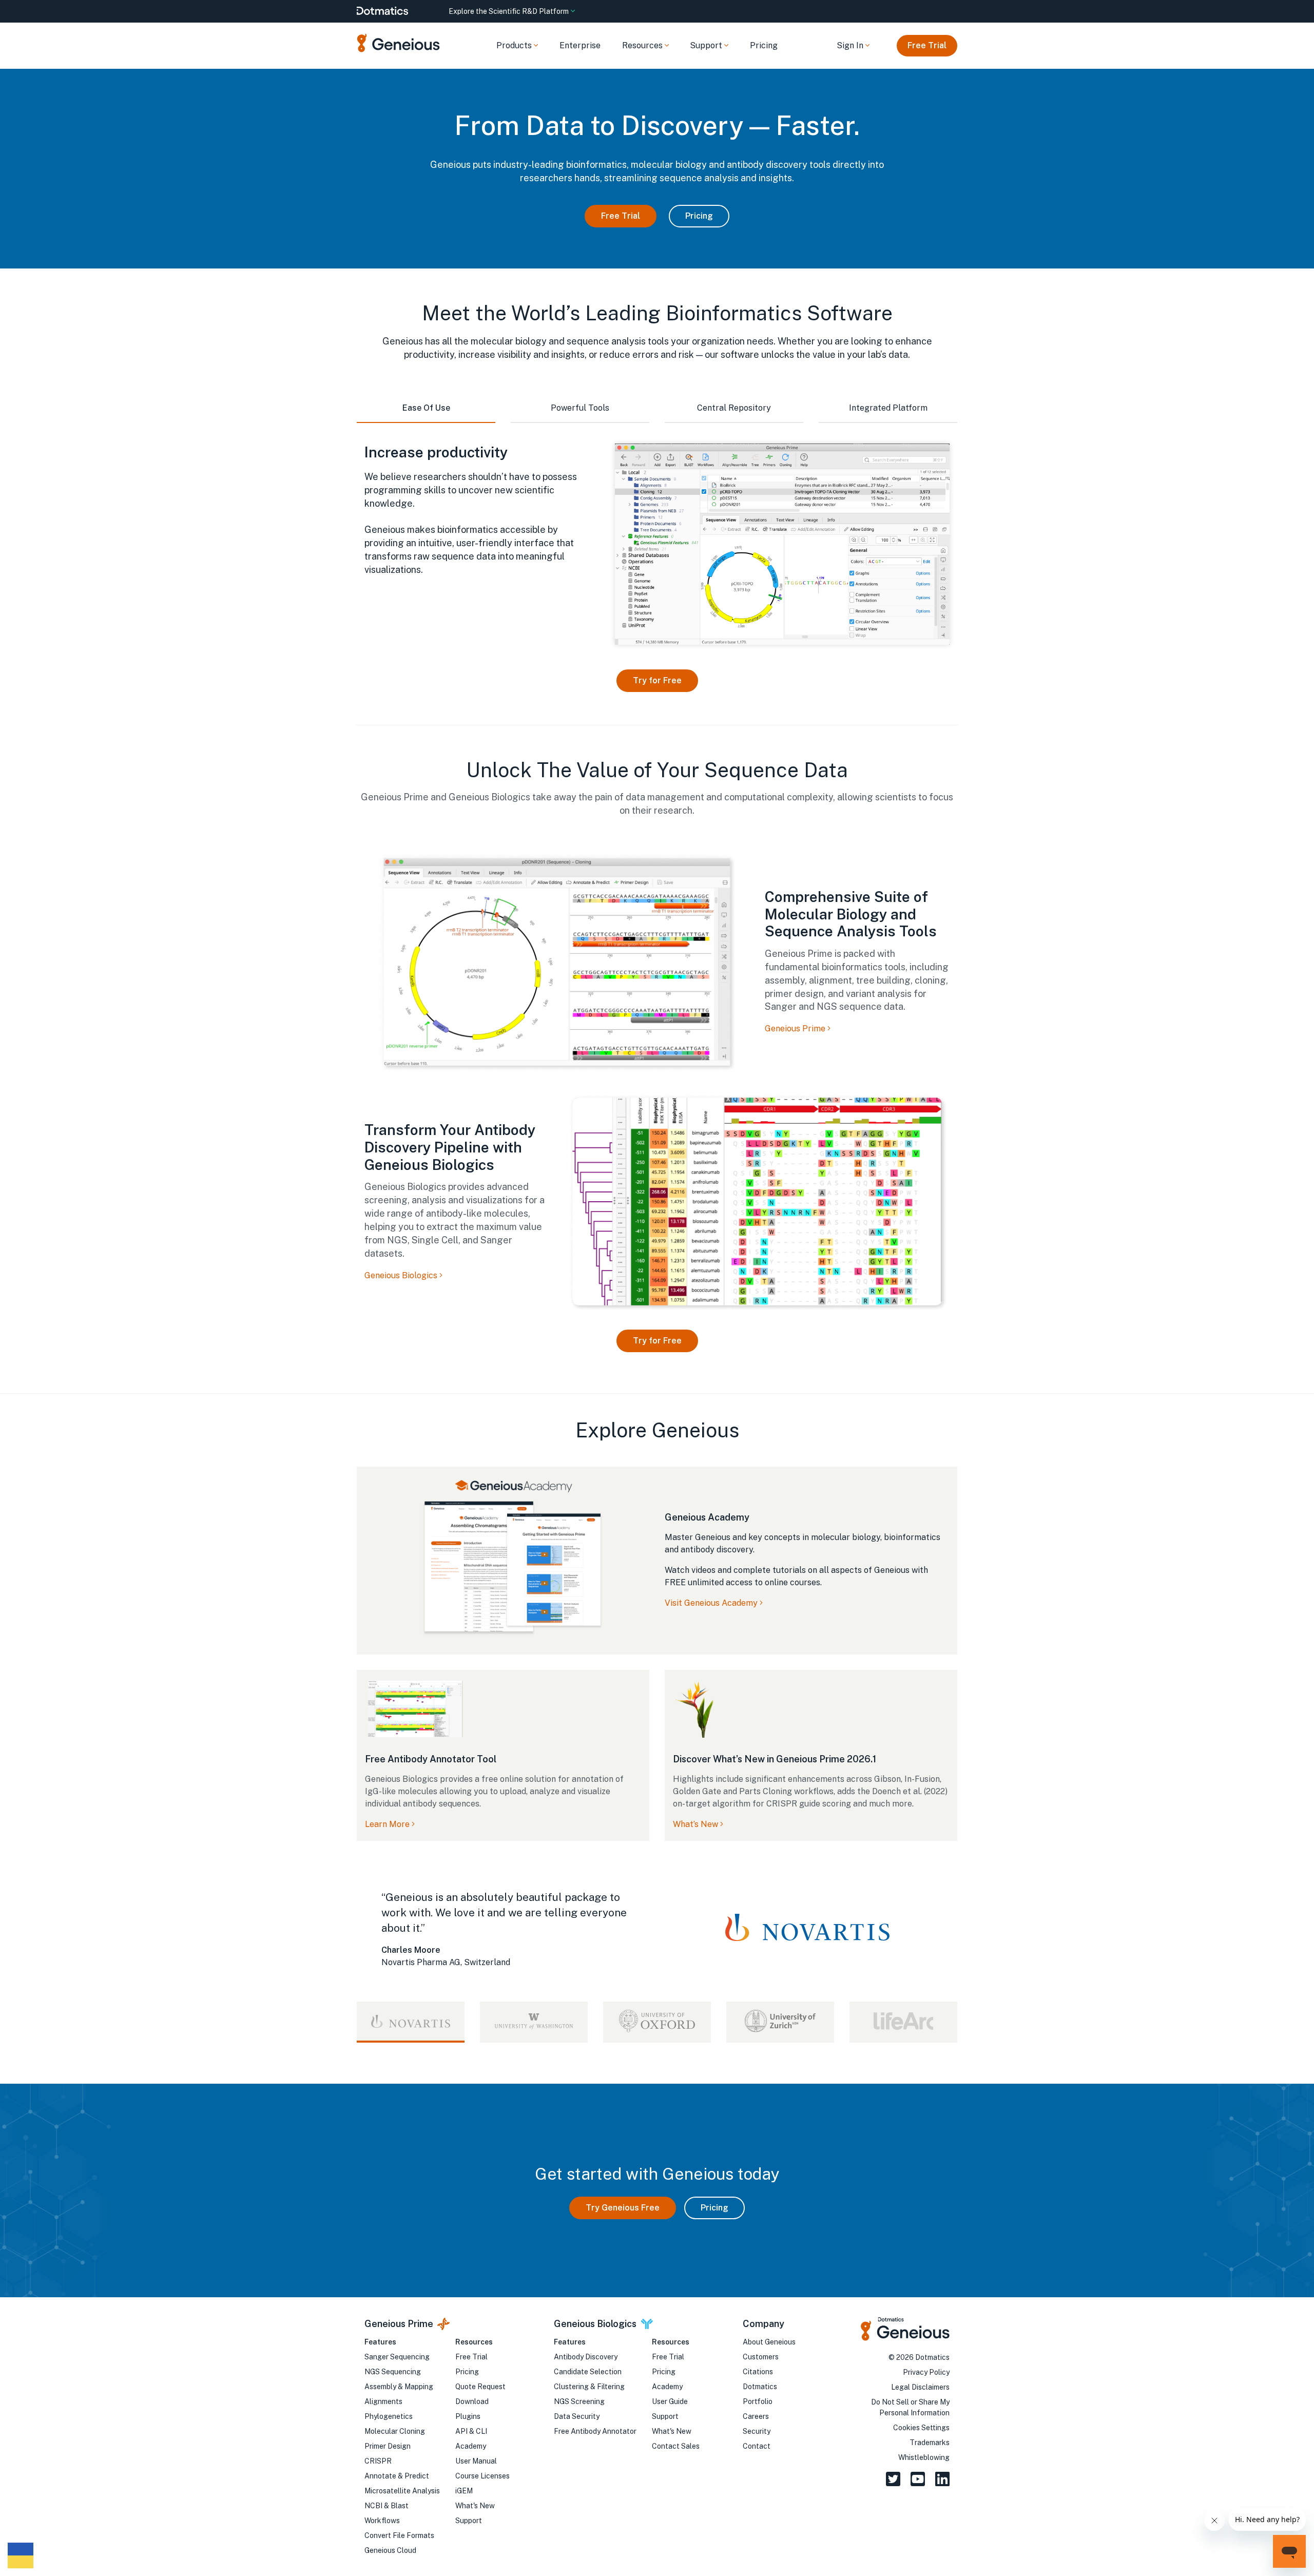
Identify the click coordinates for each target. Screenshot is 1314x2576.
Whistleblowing (924, 2457)
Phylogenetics (389, 2416)
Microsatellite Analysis (402, 2491)
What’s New (695, 1824)
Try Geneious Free (623, 2208)
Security (757, 2431)
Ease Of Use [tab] (426, 408)
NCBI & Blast (387, 2506)
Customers (761, 2357)
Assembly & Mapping (399, 2387)
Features (380, 2342)
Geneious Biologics (402, 1275)
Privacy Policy (926, 2372)
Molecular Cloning (395, 2431)
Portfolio (758, 2401)
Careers (756, 2416)
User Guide (670, 2401)
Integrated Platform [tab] (888, 408)
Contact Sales (676, 2446)
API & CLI (471, 2431)
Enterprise (580, 45)
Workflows (382, 2521)
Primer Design (388, 2446)
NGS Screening (579, 2401)
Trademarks (930, 2443)
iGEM (464, 2491)
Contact (757, 2446)
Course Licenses (482, 2476)
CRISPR (378, 2461)
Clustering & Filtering (589, 2387)
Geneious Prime (796, 1029)
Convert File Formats (399, 2535)
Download (472, 2401)
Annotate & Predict (397, 2476)
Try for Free (657, 680)
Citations (758, 2372)
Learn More (387, 1824)
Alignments (383, 2401)
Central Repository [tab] (734, 408)
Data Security (577, 2416)
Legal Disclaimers (920, 2387)
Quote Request (480, 2387)
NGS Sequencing (393, 2372)
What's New (475, 2506)
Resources (474, 2342)
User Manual (476, 2461)
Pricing (764, 45)
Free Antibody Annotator (595, 2431)
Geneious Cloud (390, 2550)
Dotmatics (760, 2387)
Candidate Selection (588, 2372)
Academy (471, 2446)
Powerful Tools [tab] (580, 408)
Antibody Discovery (586, 2357)
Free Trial (927, 45)
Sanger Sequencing (397, 2357)
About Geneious (769, 2342)
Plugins (468, 2416)
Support (469, 2521)
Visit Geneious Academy (711, 1603)
